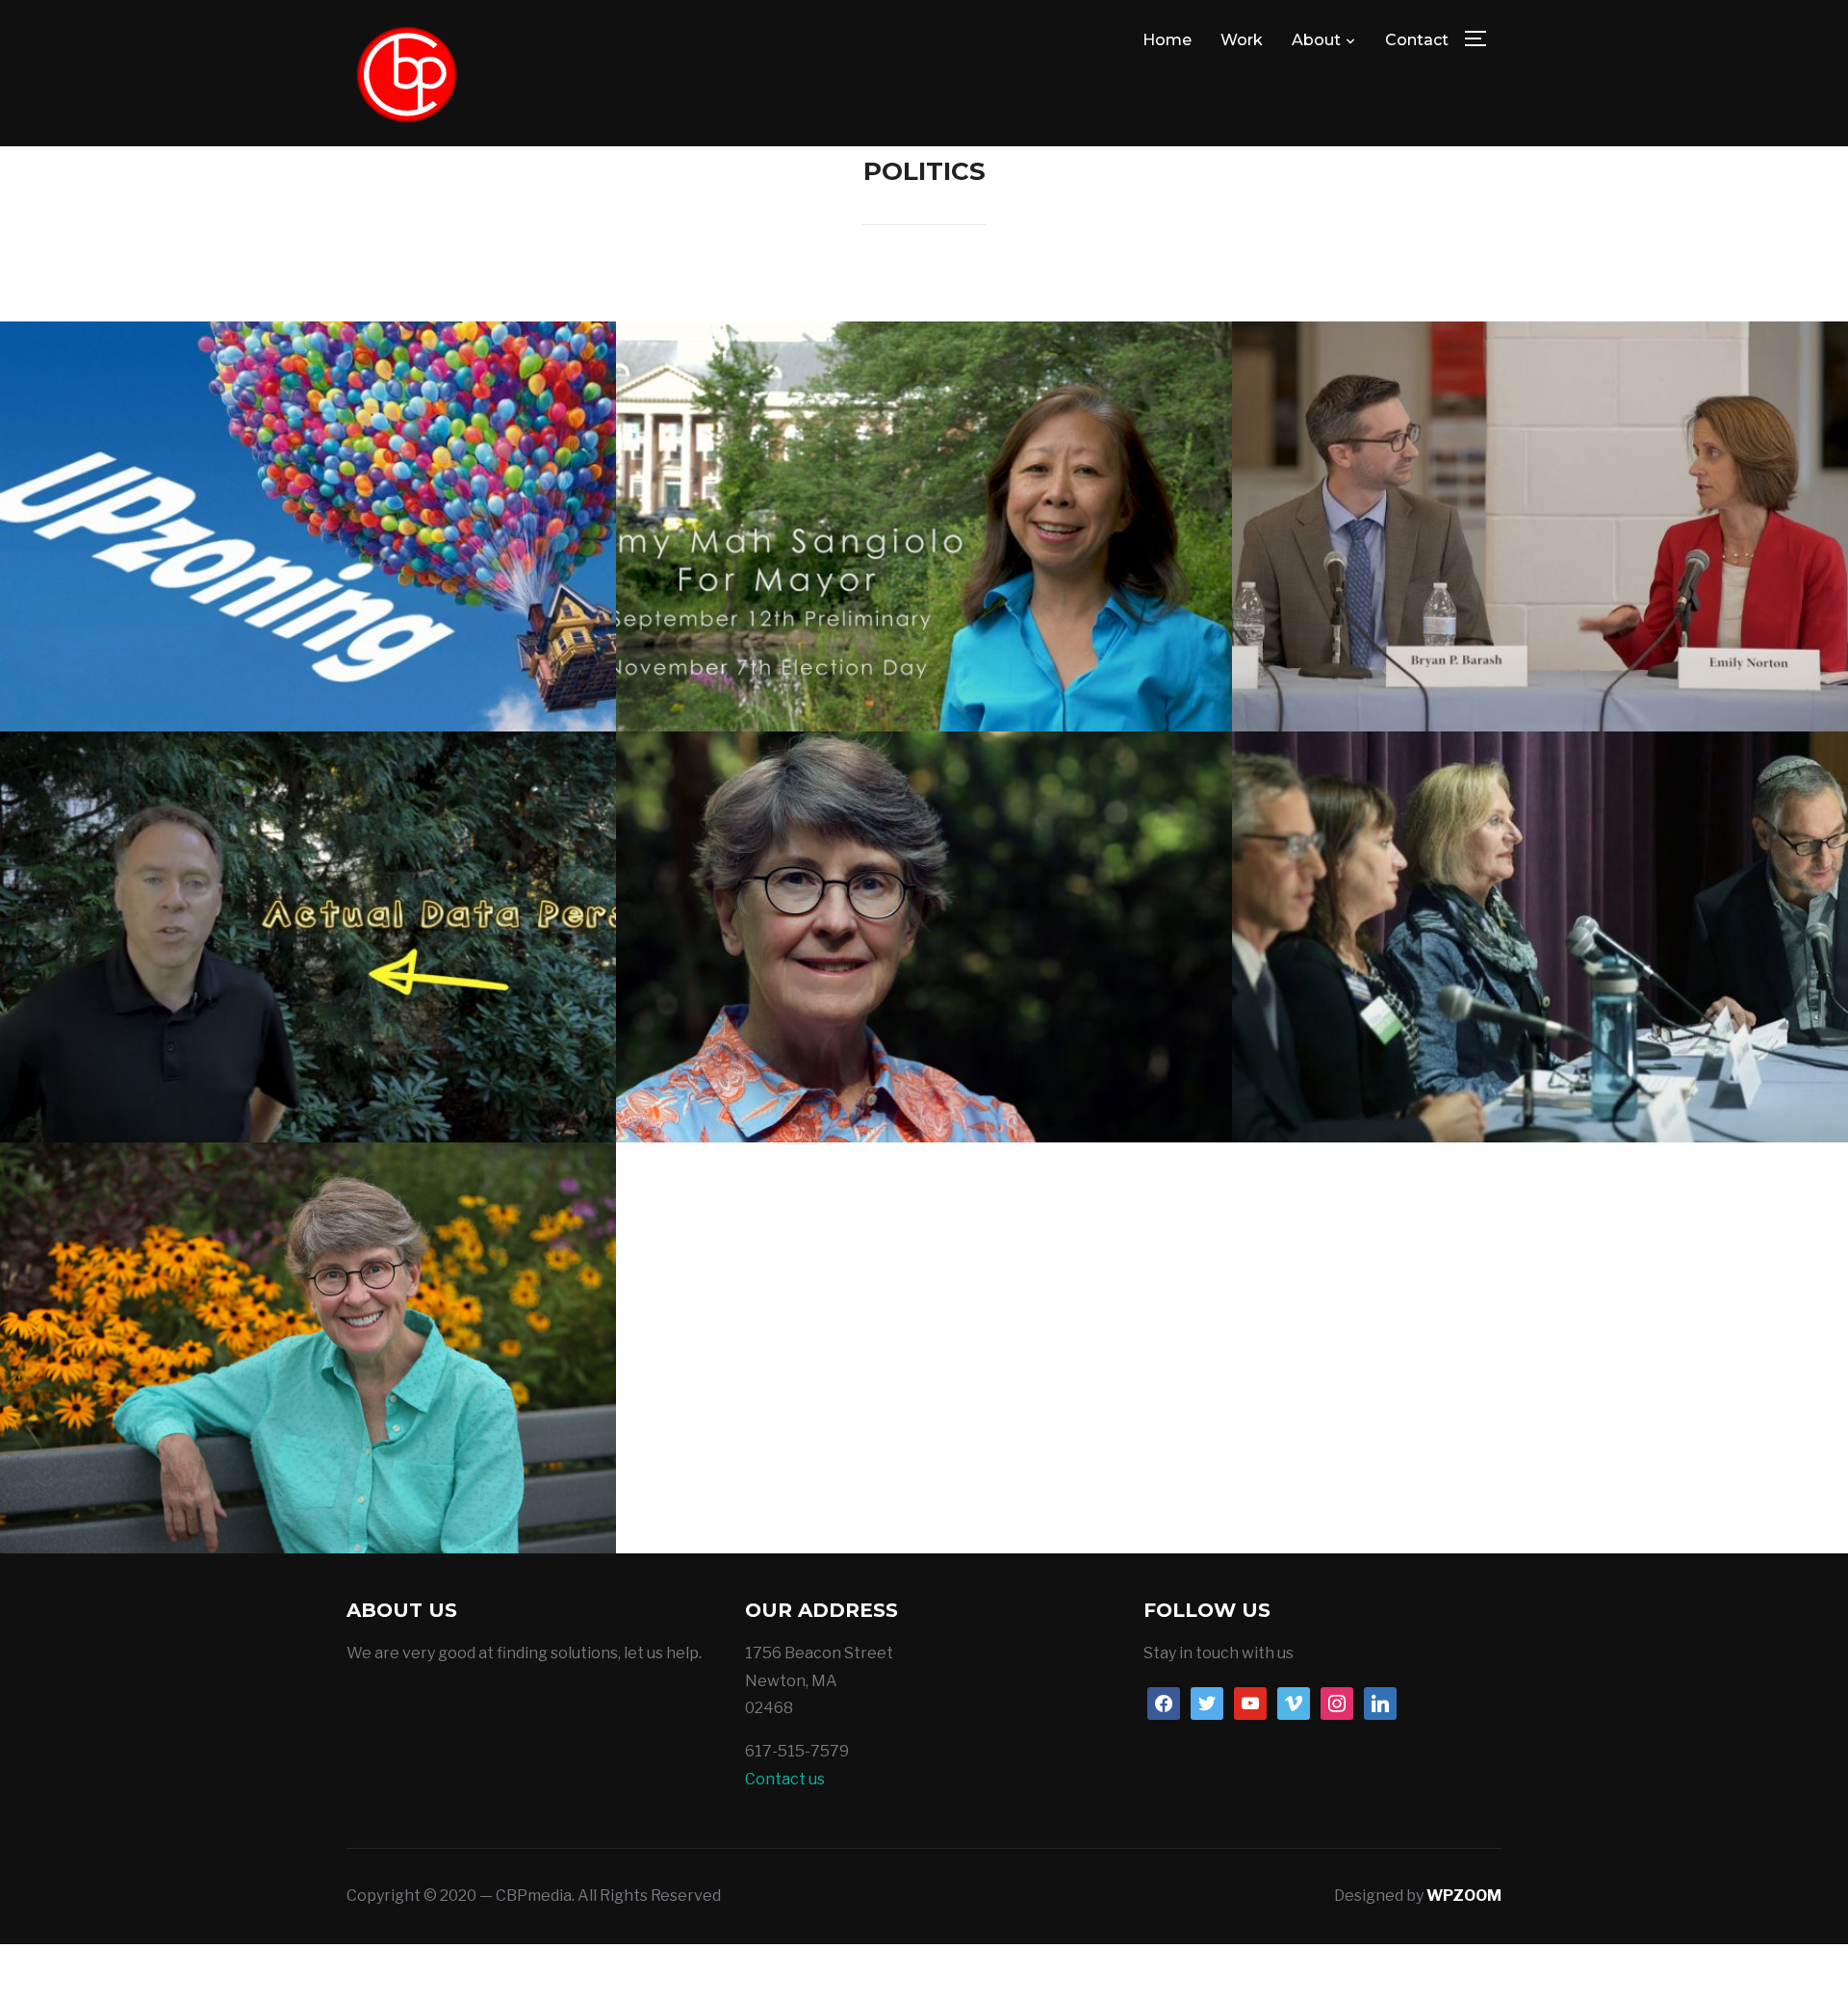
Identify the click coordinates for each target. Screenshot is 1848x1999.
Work (1242, 40)
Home (1167, 40)
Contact (1417, 40)
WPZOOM (1464, 1896)
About (1316, 40)
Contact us (785, 1779)
